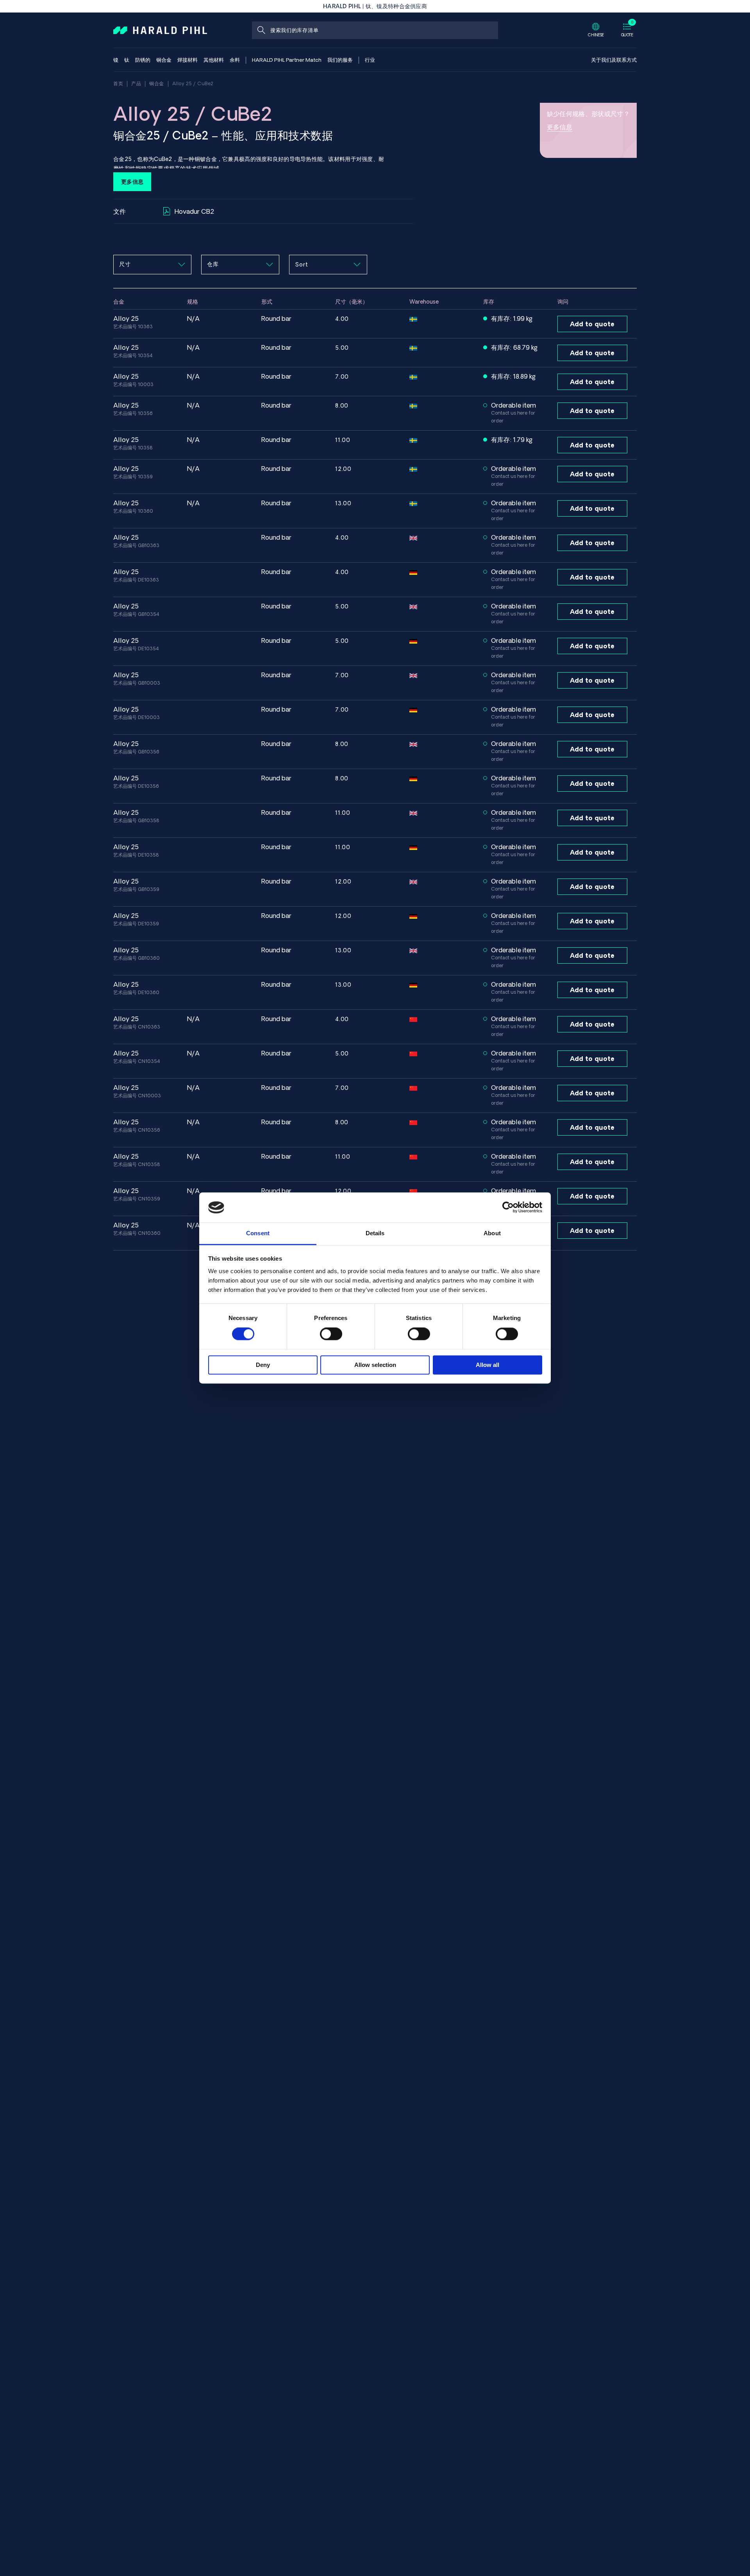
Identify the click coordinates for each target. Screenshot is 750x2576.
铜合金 (157, 83)
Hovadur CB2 (194, 211)
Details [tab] (375, 1233)
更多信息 (132, 182)
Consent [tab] (258, 1233)
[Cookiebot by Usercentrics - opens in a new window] (508, 1207)
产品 (136, 83)
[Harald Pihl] (160, 30)
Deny (263, 1365)
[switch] (331, 1334)
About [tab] (492, 1233)
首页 (118, 83)
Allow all (487, 1365)
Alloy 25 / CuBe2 (193, 83)
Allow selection (375, 1365)
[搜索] (261, 30)
